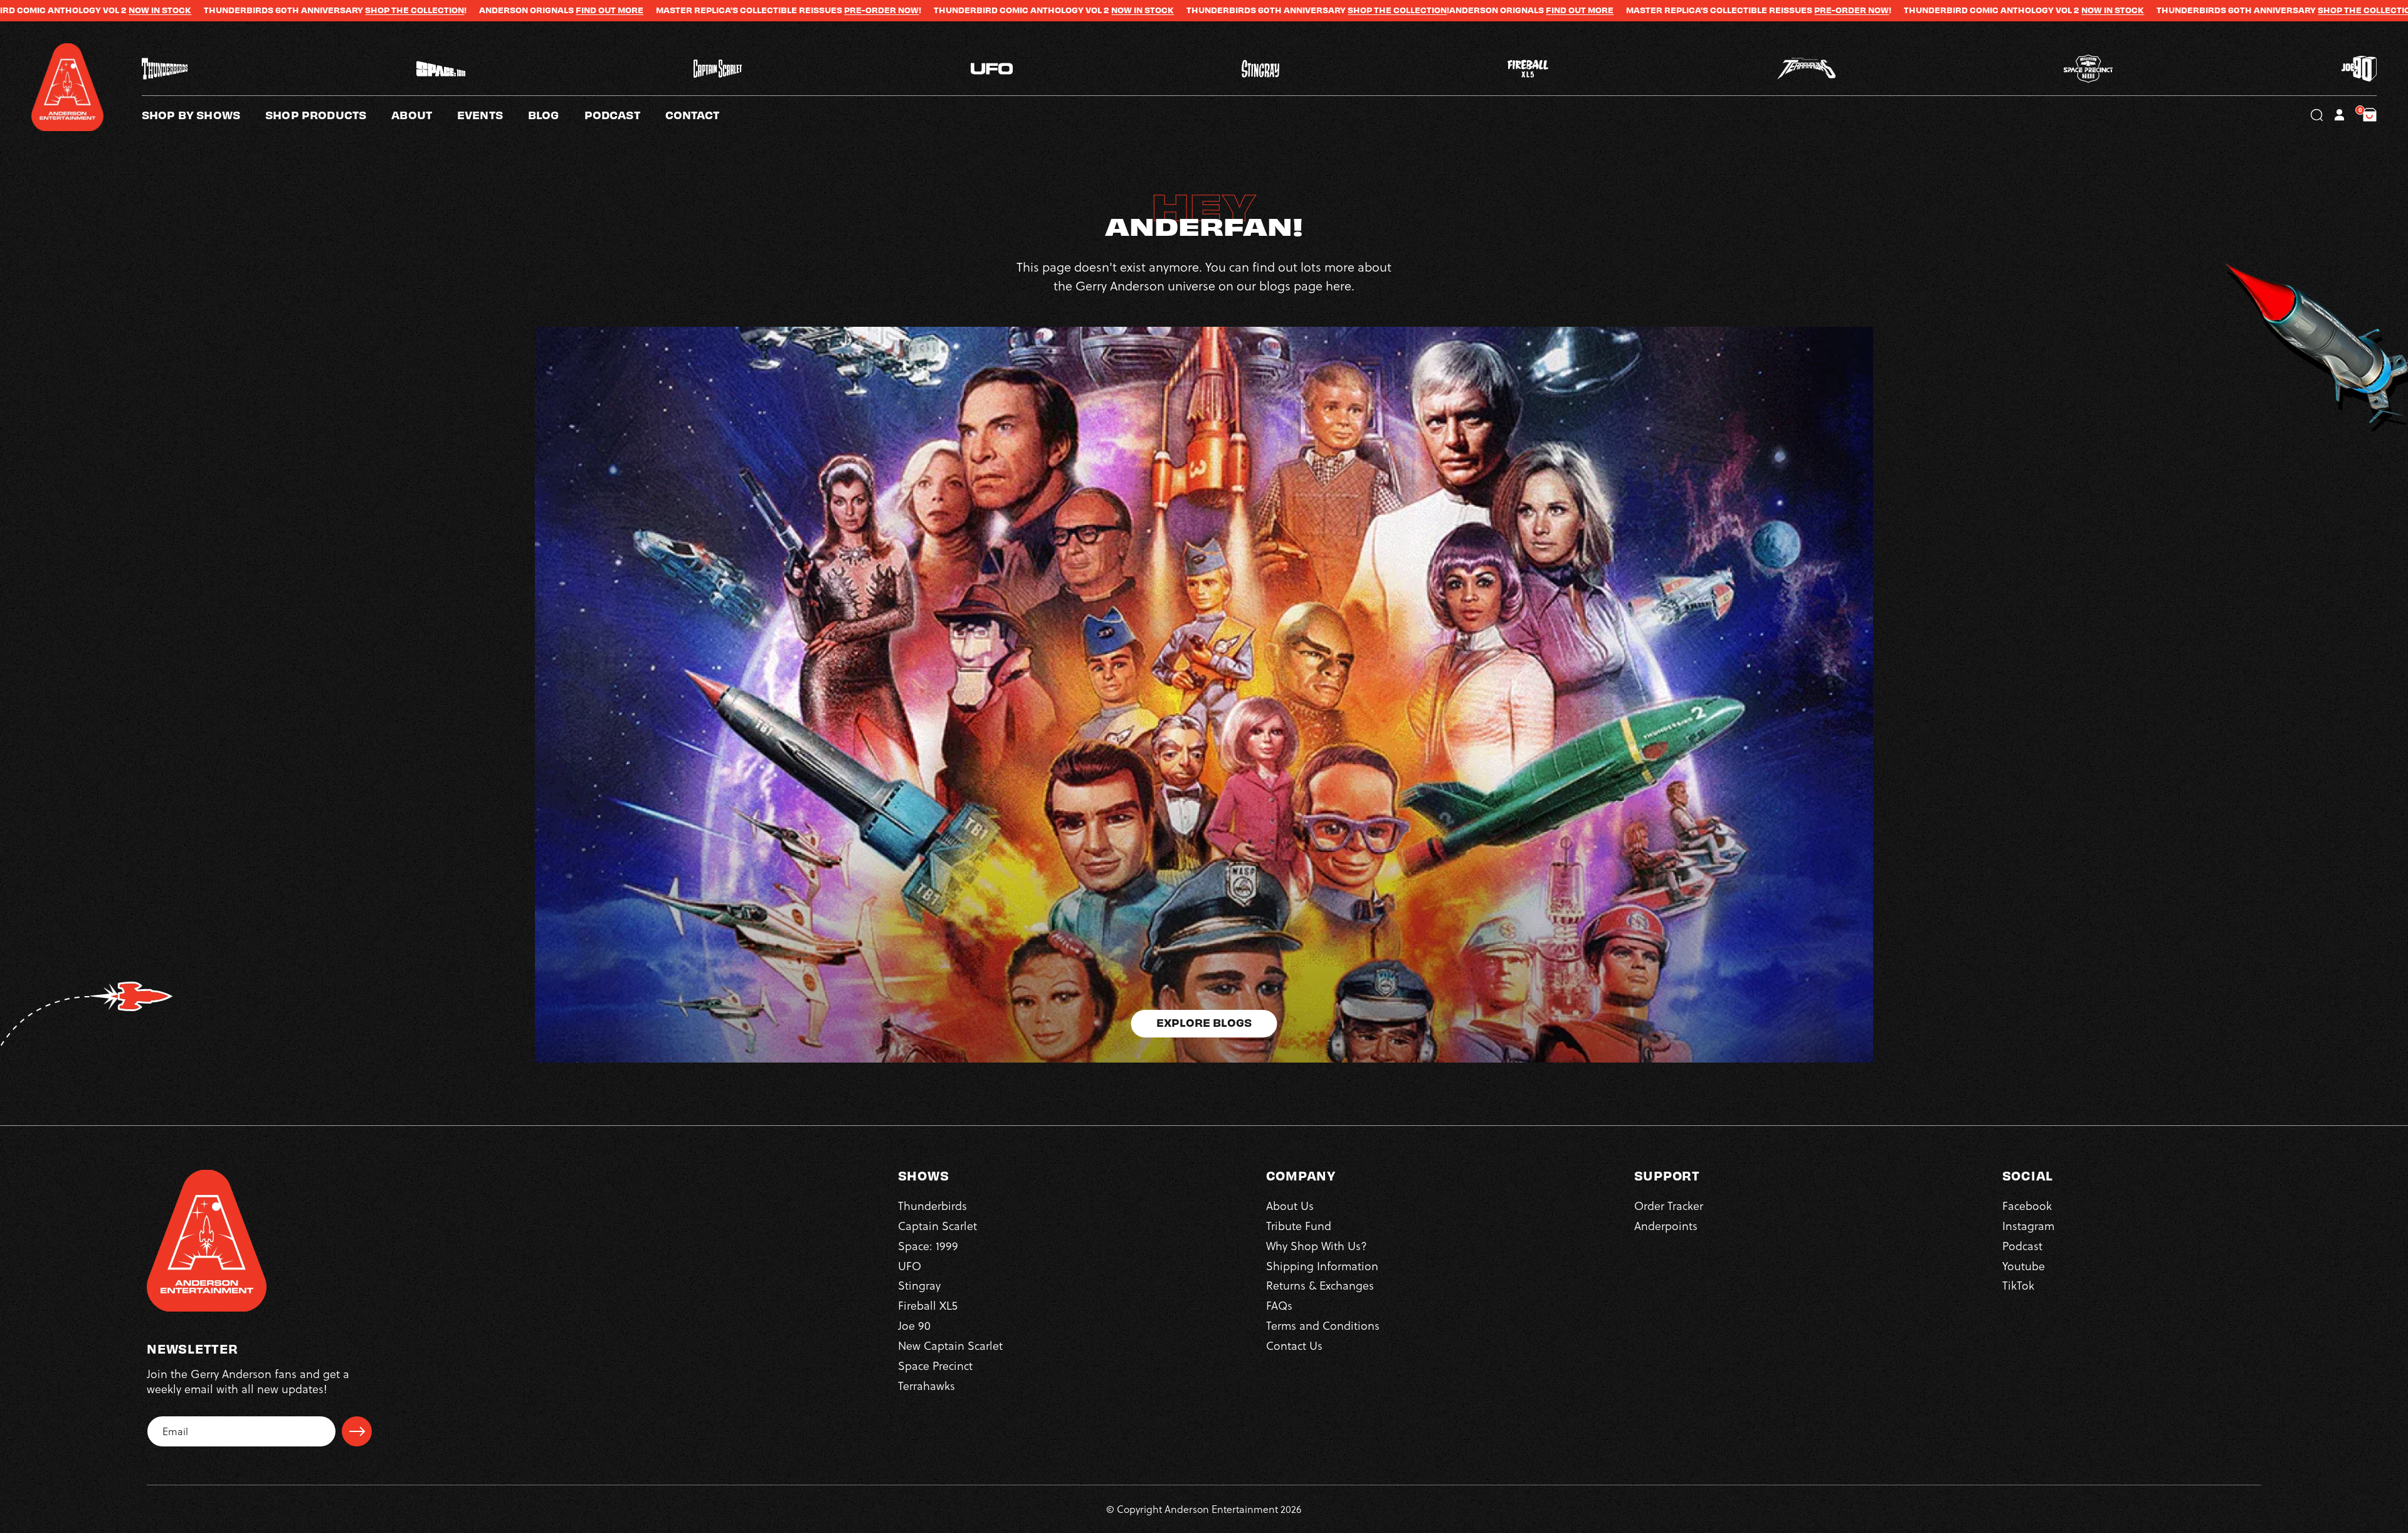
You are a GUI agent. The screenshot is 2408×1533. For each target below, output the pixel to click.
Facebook (2027, 1206)
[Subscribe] (357, 1431)
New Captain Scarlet (950, 1346)
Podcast (2022, 1246)
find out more (309, 10)
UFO (910, 1266)
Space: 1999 (928, 1246)
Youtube (2024, 1266)
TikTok (2018, 1286)
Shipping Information (1322, 1266)
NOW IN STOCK (842, 10)
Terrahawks (927, 1386)
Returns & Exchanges (1320, 1286)
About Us (1290, 1206)
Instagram (2028, 1226)
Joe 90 (914, 1326)
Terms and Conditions (1323, 1326)
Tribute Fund (1299, 1226)
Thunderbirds (932, 1206)
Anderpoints (1666, 1226)
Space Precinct (935, 1366)
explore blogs (1204, 1022)
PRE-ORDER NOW (580, 10)
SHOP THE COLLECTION (114, 10)
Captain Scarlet (937, 1226)
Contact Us (1294, 1346)
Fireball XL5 (928, 1306)
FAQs (1279, 1306)
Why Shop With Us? (1317, 1246)
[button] (424, 115)
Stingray (919, 1286)
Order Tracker (1669, 1206)
